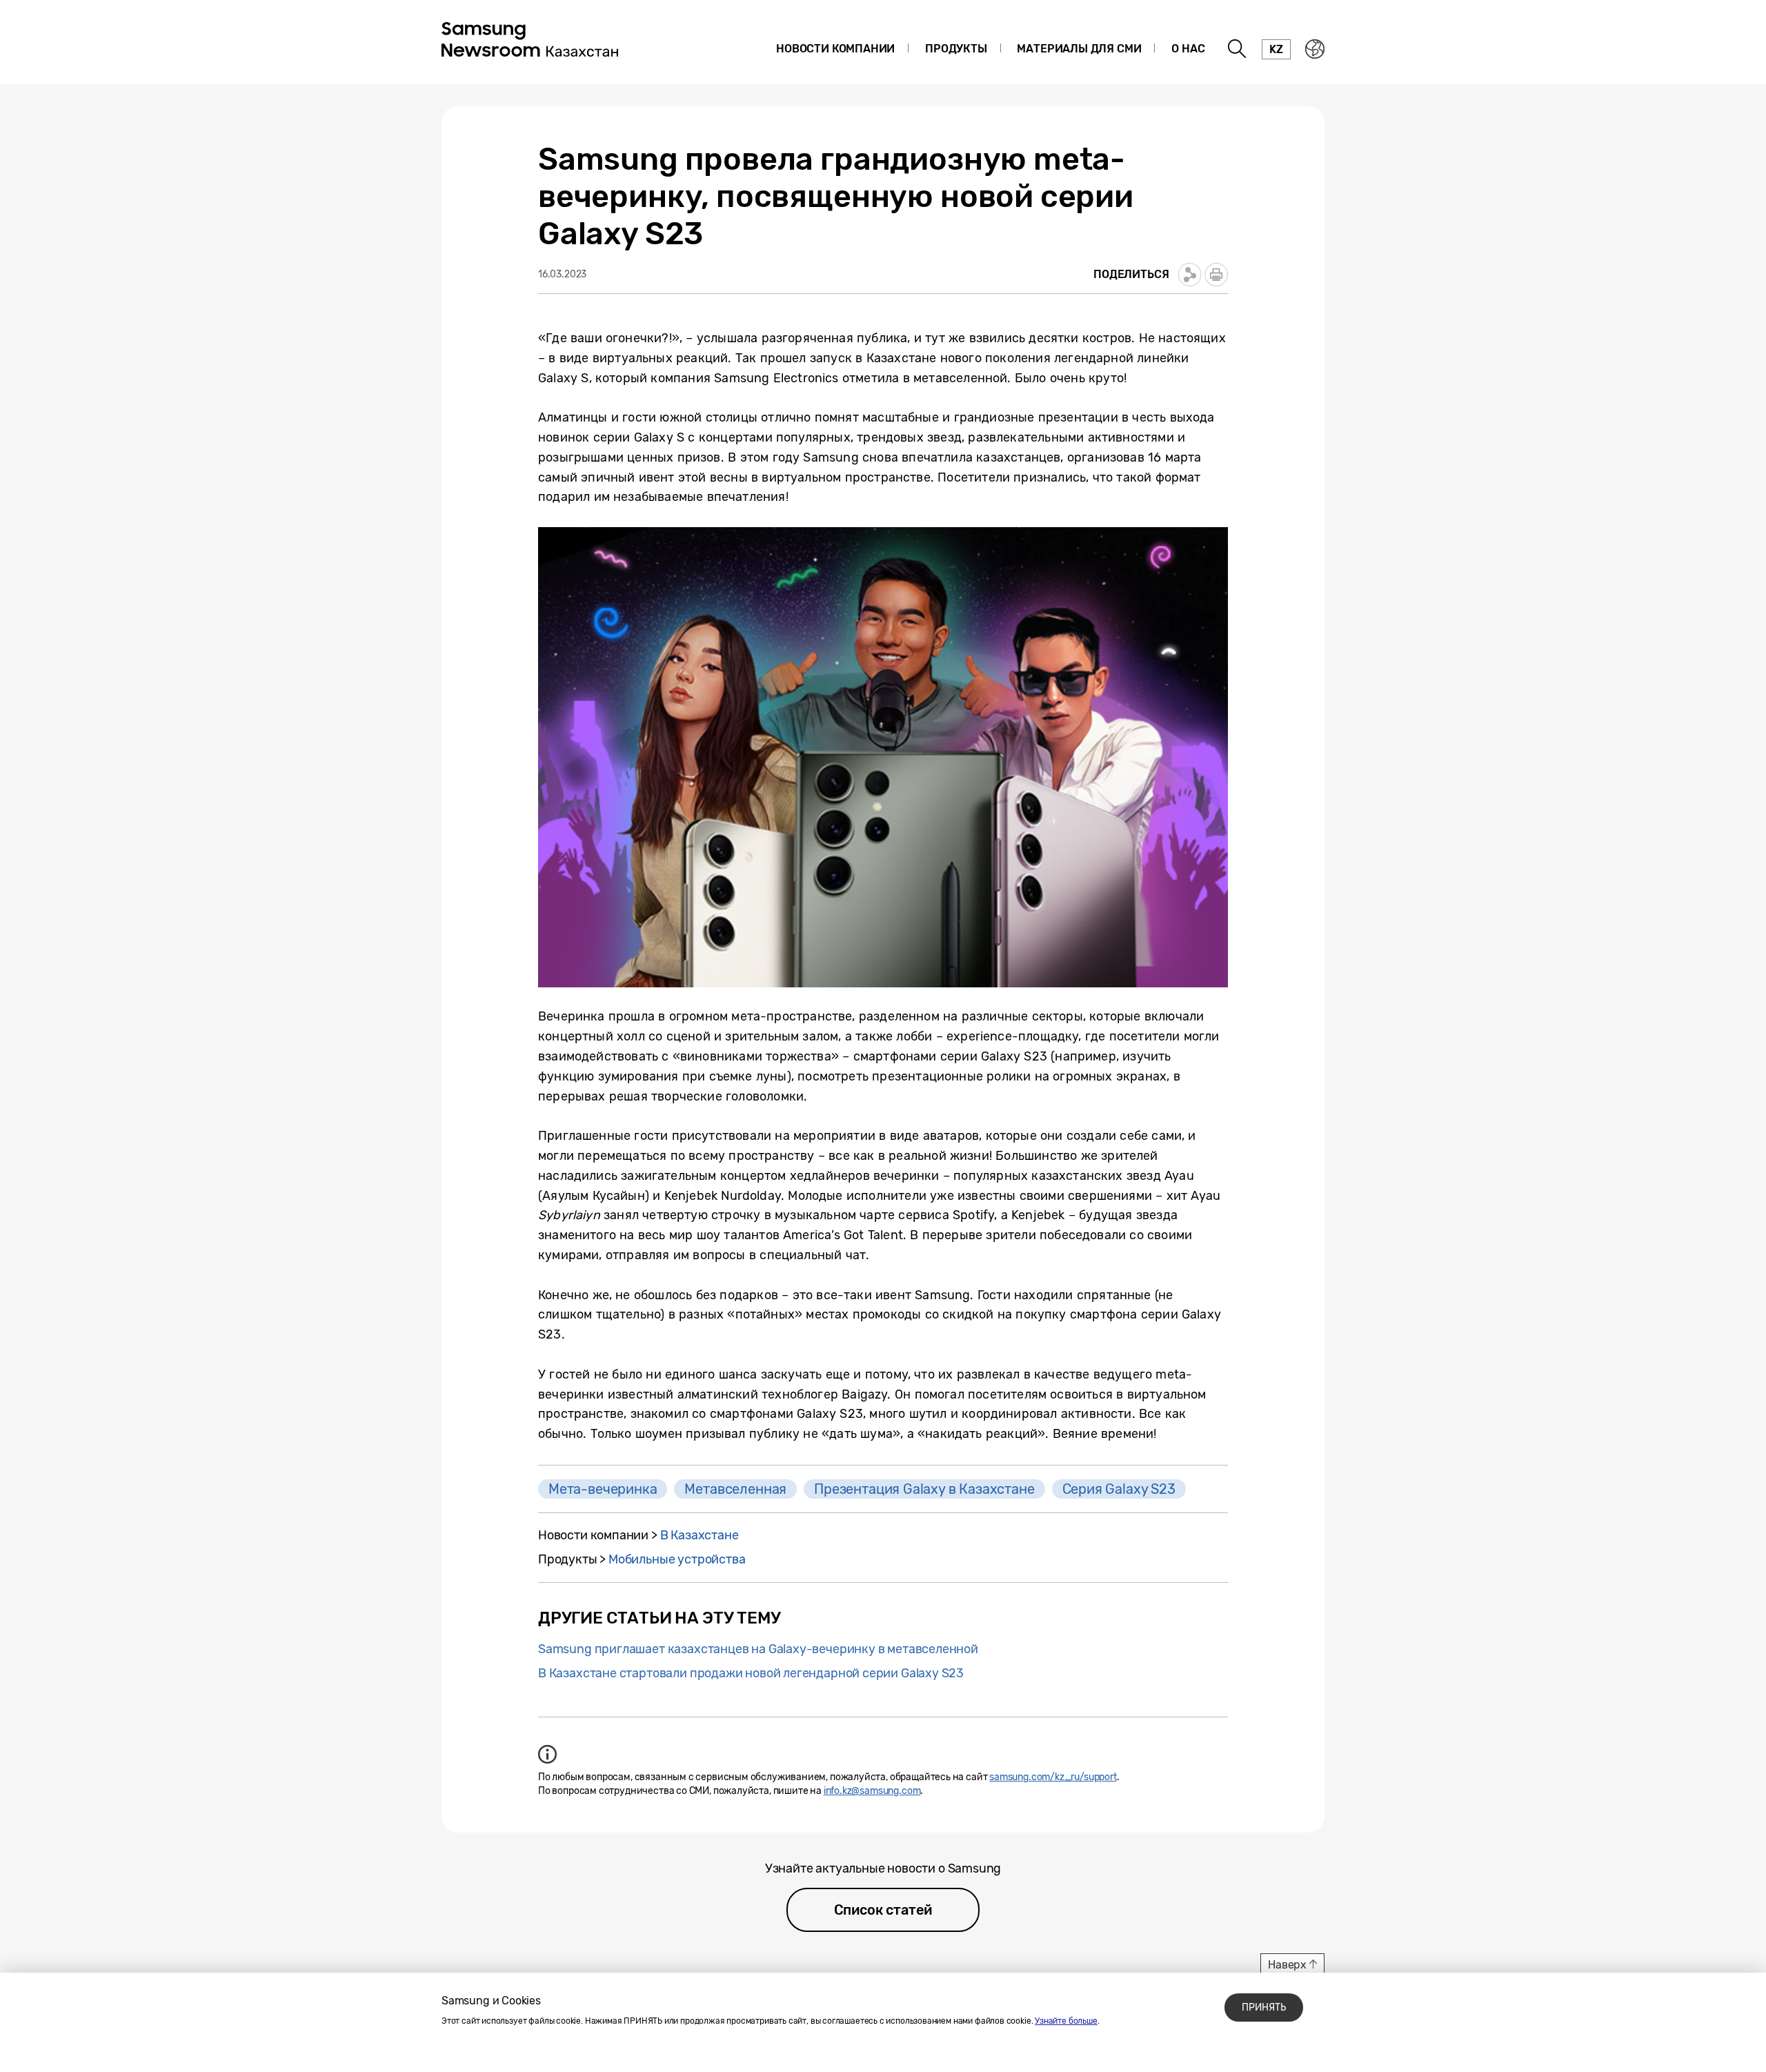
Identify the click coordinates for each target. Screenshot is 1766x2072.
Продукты (956, 49)
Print (1216, 275)
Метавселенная (735, 1489)
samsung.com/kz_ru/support (1053, 1777)
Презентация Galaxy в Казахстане (924, 1489)
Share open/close (1190, 275)
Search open (1238, 49)
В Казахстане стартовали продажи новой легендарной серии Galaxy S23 (751, 1673)
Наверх (1287, 1965)
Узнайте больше (1066, 2021)
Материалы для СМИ (1079, 49)
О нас (1188, 49)
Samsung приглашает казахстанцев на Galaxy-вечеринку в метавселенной (758, 1649)
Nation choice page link (1315, 49)
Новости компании (835, 49)
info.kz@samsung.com (872, 1791)
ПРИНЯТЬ (1264, 2007)
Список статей (883, 1910)
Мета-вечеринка (603, 1489)
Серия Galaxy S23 (1119, 1489)
